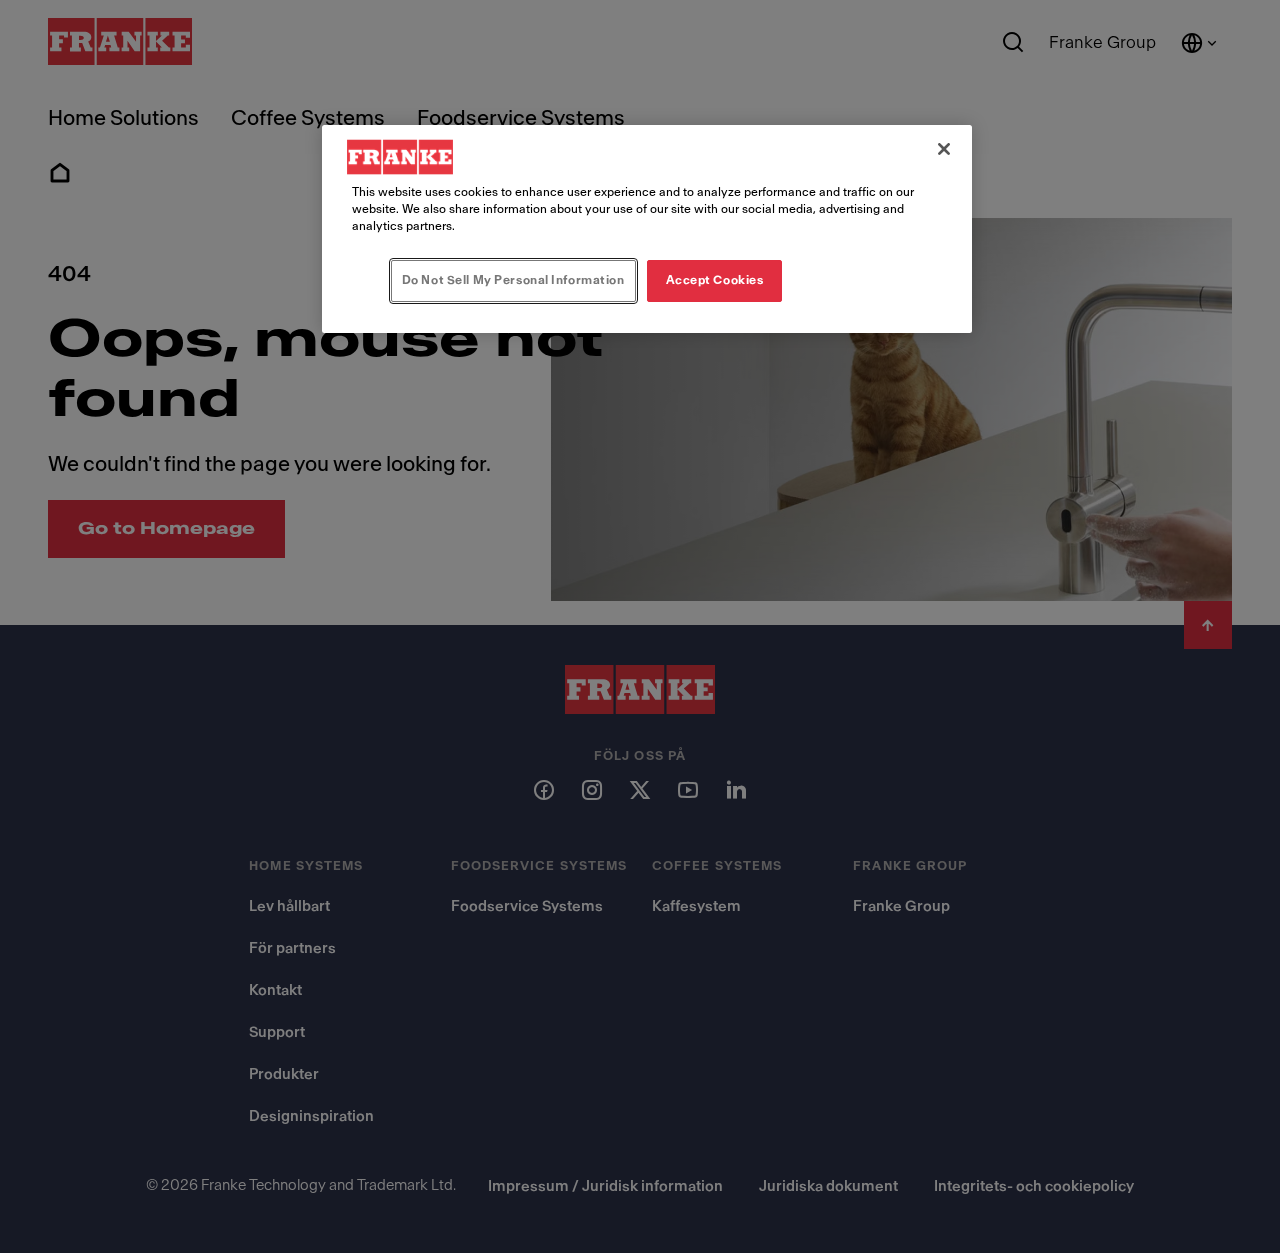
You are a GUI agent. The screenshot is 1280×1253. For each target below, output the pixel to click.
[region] (647, 229)
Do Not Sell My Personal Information (513, 280)
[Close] (944, 149)
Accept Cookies (715, 280)
